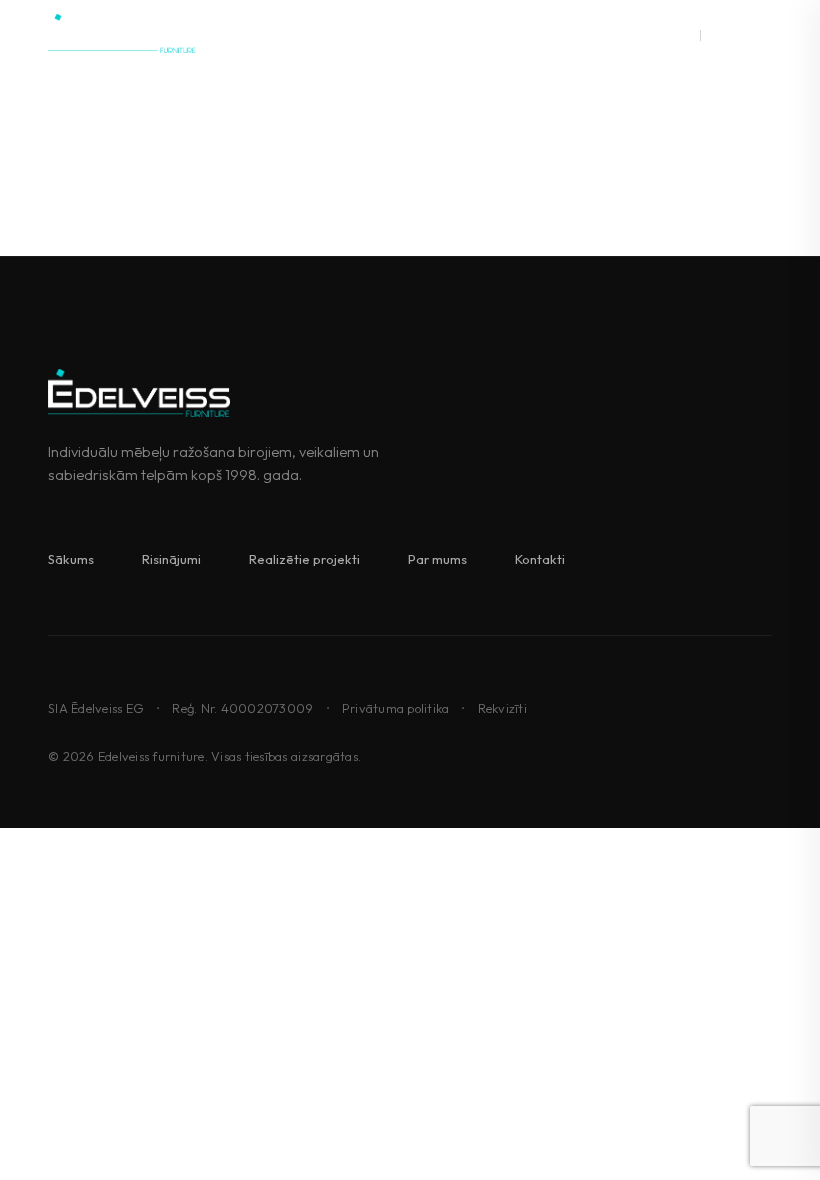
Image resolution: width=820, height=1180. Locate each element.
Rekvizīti (502, 708)
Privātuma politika (396, 708)
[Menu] (760, 34)
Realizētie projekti (304, 559)
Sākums (71, 559)
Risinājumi (171, 559)
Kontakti (540, 559)
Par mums (437, 559)
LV (684, 33)
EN (716, 33)
